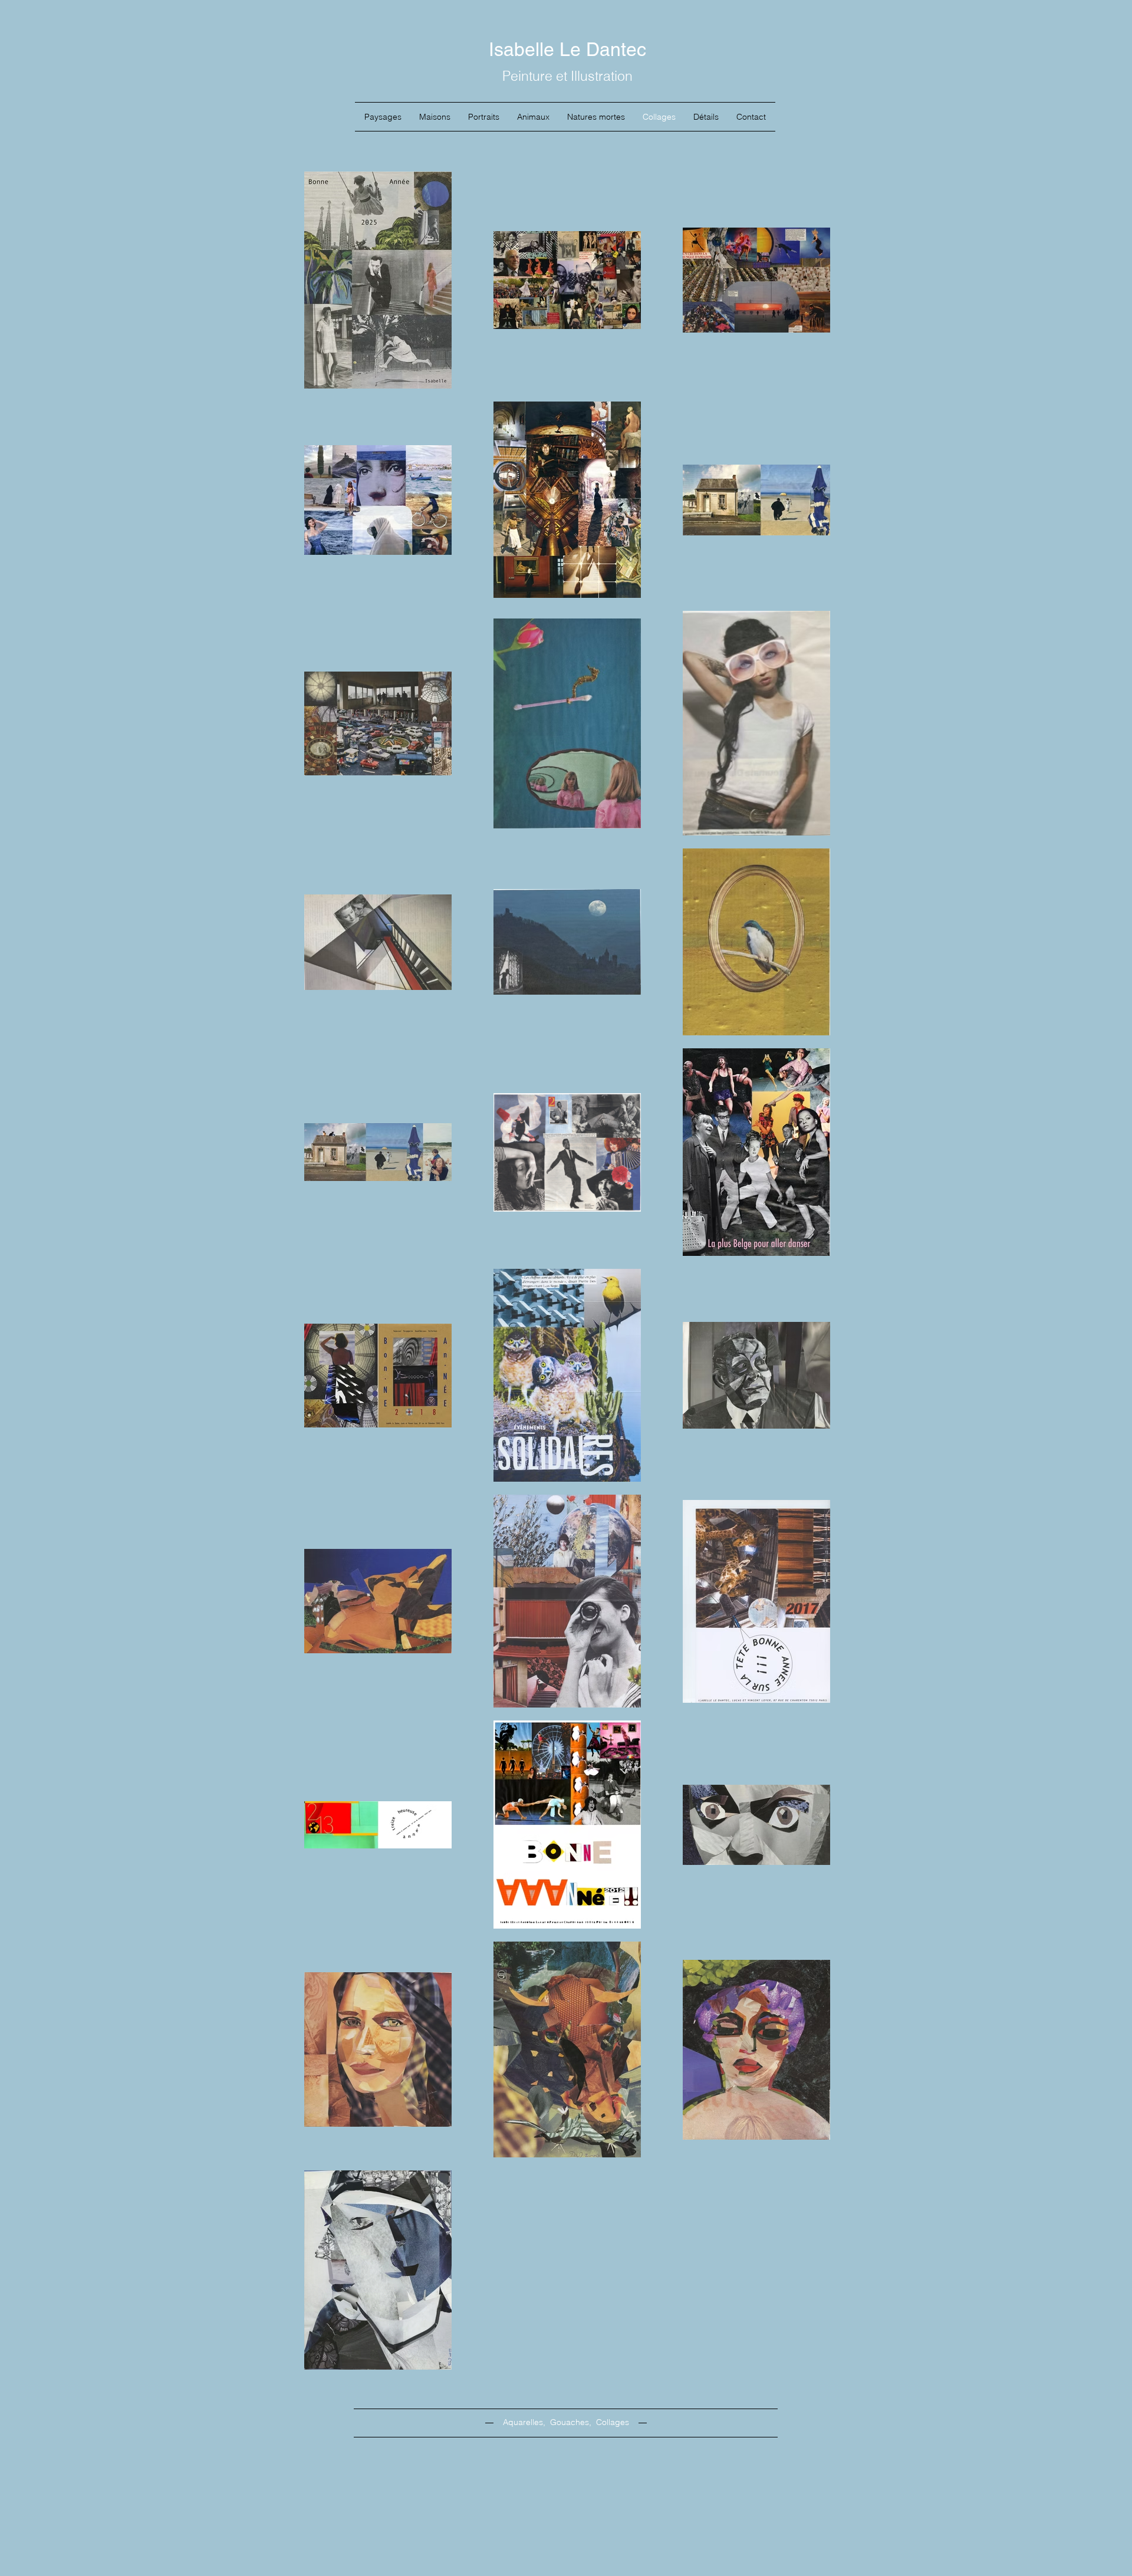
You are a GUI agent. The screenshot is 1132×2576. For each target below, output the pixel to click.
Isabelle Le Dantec (567, 49)
